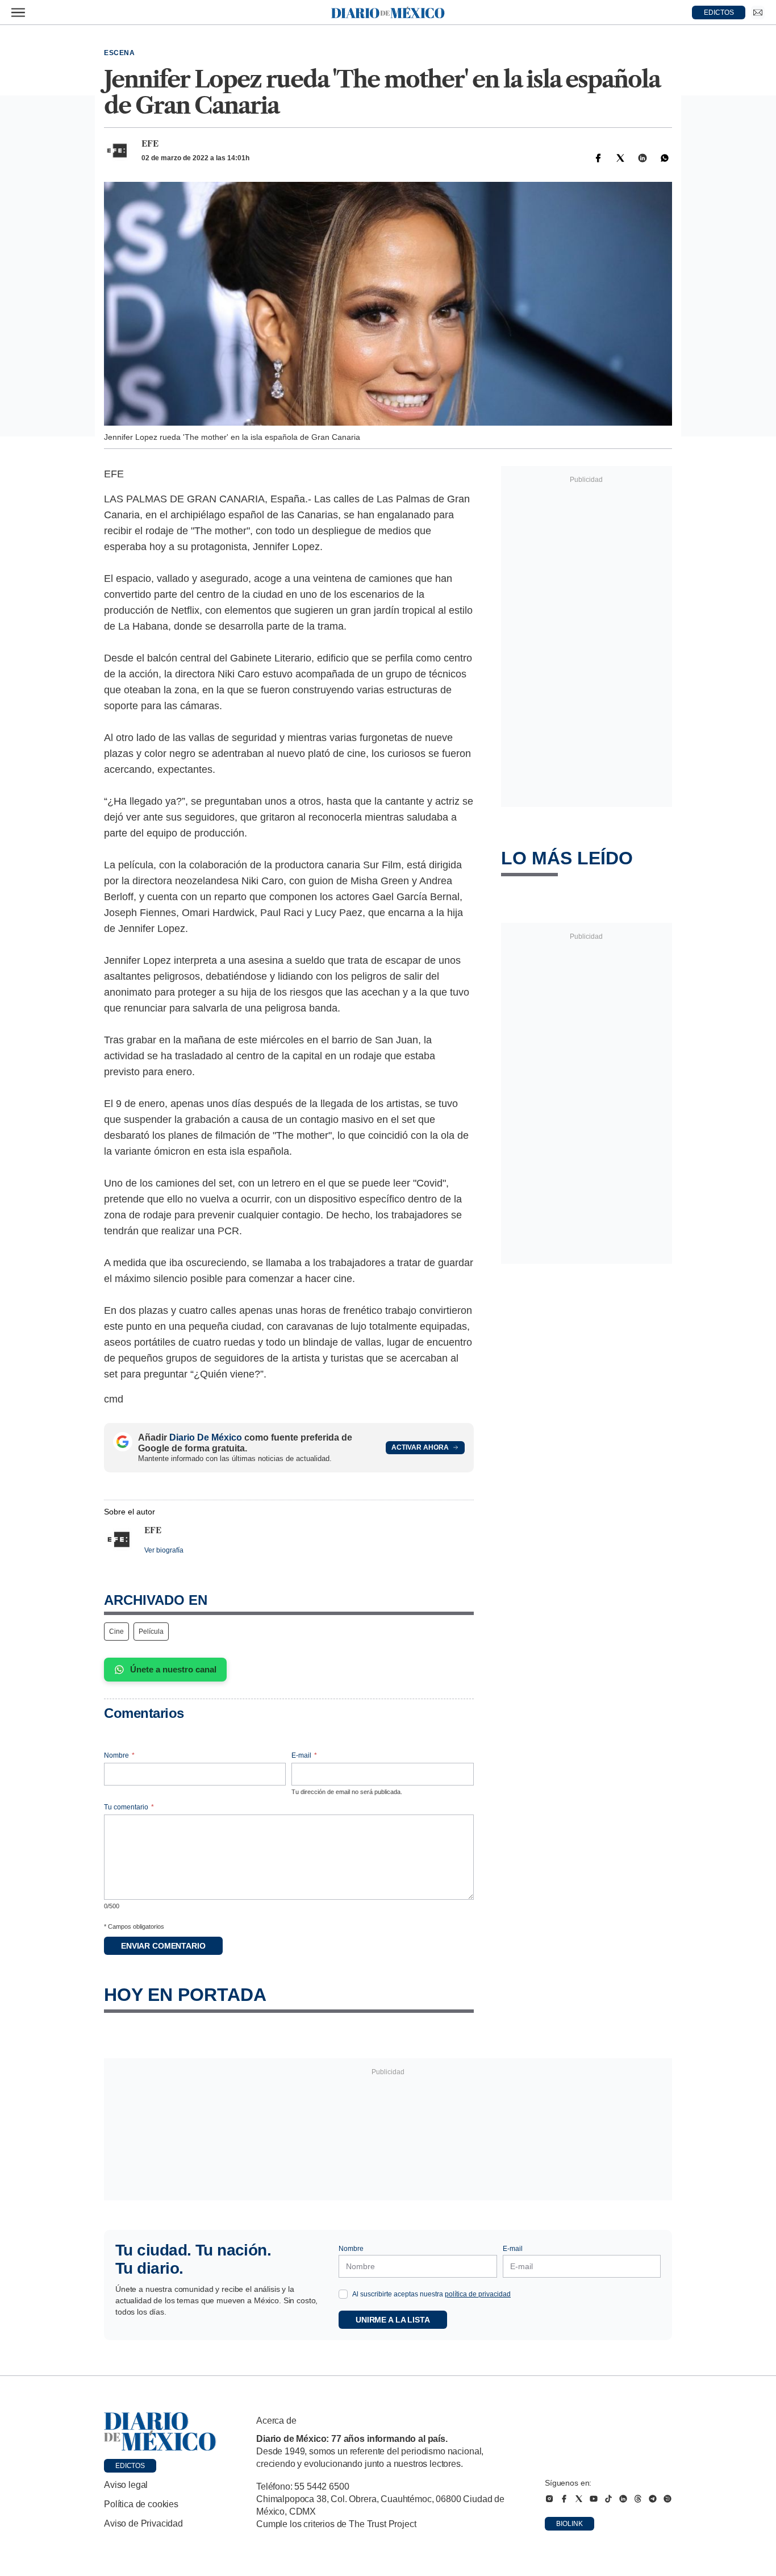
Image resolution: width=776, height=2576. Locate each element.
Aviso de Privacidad (143, 2523)
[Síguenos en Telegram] (653, 2499)
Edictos (130, 2466)
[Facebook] (598, 158)
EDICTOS (719, 13)
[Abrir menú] (18, 13)
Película (151, 1632)
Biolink (570, 2524)
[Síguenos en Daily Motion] (667, 2499)
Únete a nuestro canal (173, 1669)
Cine (116, 1632)
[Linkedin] (643, 158)
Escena (120, 53)
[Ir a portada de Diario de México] (160, 2432)
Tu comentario (129, 1807)
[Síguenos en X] (579, 2499)
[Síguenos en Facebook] (564, 2499)
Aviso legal (126, 2485)
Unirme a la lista (393, 2320)
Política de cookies (141, 2504)
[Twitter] (620, 158)
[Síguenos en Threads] (638, 2499)
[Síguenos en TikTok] (608, 2499)
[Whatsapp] (665, 158)
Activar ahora (420, 1447)
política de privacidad (478, 2294)
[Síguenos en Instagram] (549, 2499)
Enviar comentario (163, 1946)
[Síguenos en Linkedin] (623, 2499)
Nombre (119, 1755)
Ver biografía (164, 1550)
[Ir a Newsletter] (758, 13)
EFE (150, 144)
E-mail (304, 1755)
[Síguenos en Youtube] (594, 2499)
